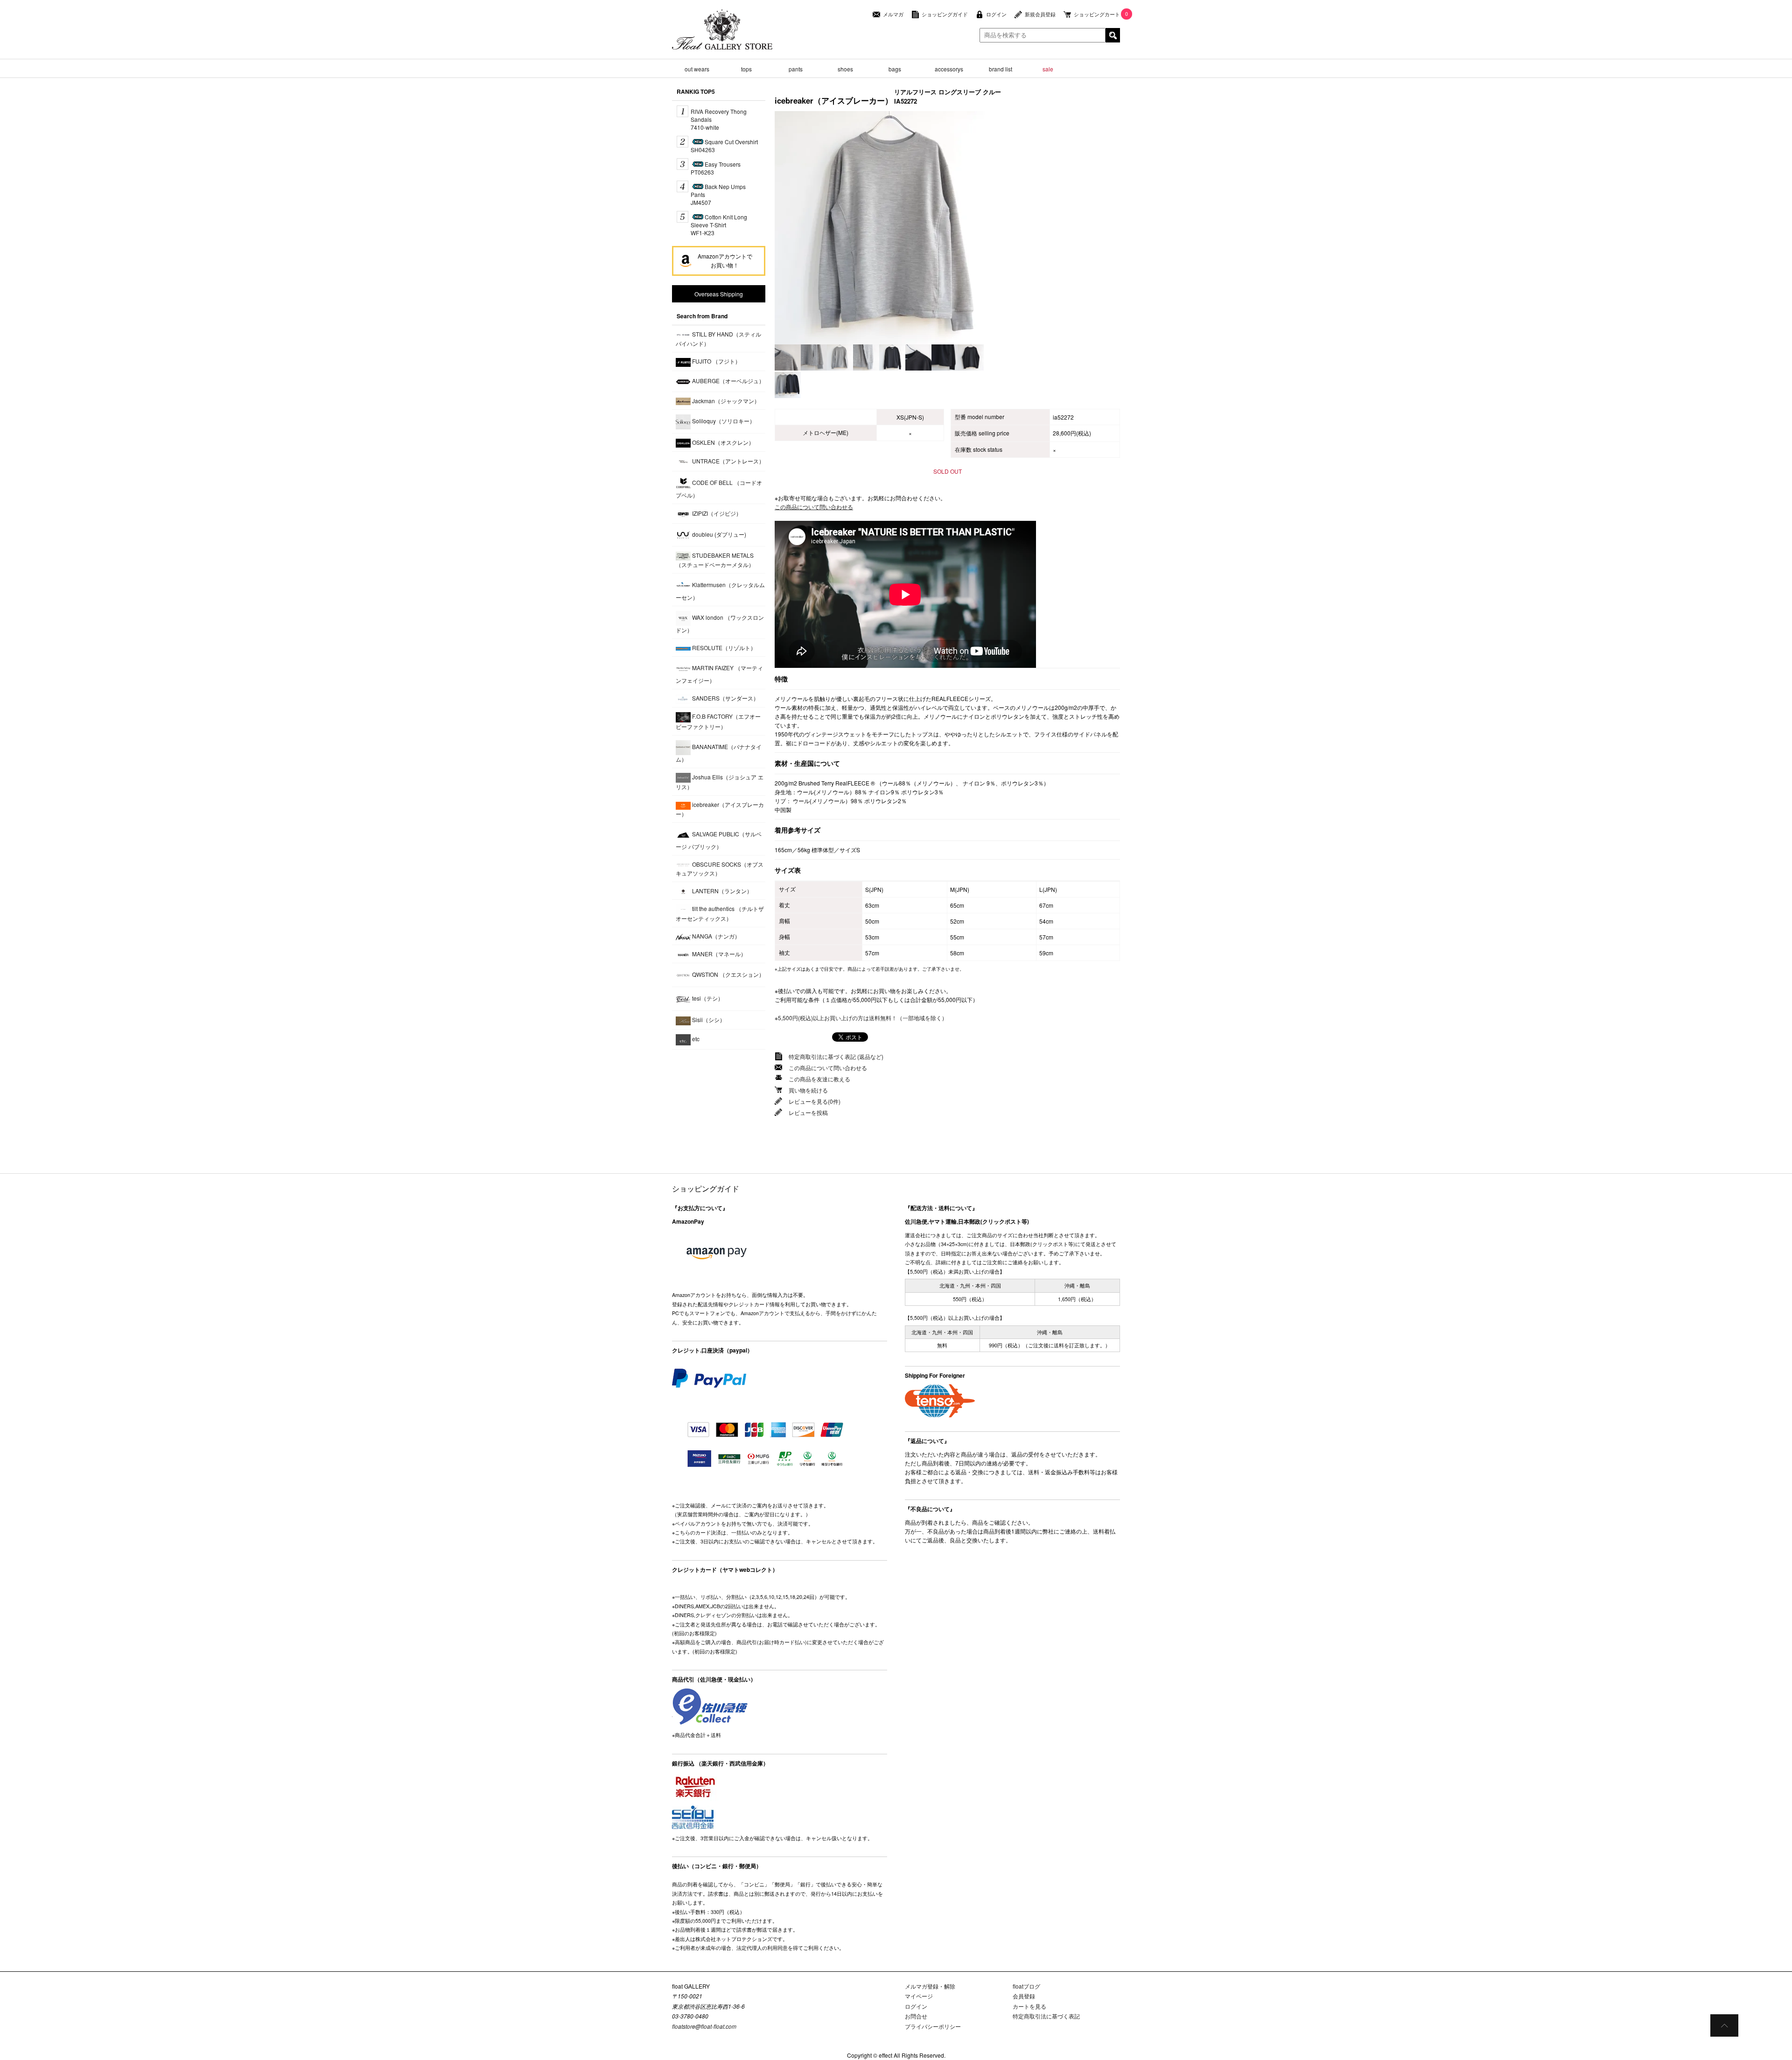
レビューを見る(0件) (815, 1101)
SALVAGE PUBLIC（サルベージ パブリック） (719, 840)
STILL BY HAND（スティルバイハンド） (718, 339)
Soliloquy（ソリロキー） (723, 421)
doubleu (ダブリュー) (718, 534)
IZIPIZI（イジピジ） (716, 513)
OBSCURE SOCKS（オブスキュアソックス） (720, 869)
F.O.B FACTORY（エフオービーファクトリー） (718, 721)
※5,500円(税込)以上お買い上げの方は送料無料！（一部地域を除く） (861, 1018)
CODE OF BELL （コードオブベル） (719, 489)
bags (895, 69)
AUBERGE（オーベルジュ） (728, 381)
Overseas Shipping (719, 294)
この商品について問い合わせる (814, 507)
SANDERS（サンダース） (725, 698)
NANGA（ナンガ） (715, 936)
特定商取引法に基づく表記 (1046, 2016)
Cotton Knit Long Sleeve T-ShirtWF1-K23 (719, 225)
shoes (845, 69)
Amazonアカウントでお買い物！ (725, 260)
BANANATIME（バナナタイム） (719, 753)
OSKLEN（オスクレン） (722, 442)
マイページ (919, 1996)
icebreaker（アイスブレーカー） (720, 809)
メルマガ (893, 14)
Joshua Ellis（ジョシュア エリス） (720, 782)
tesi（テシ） (707, 998)
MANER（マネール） (718, 954)
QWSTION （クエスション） (728, 974)
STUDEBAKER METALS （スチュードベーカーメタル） (715, 560)
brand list (1001, 69)
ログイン (996, 14)
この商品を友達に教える (819, 1079)
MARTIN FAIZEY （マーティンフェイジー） (719, 674)
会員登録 (1024, 1996)
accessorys (949, 69)
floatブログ (1026, 1986)
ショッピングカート (1097, 14)
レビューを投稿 (808, 1112)
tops (746, 69)
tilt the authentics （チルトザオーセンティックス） (720, 914)
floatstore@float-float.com (704, 2026)
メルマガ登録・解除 (930, 1986)
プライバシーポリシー (933, 2026)
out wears (697, 69)
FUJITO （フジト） (716, 361)
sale (1048, 69)
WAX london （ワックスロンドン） (720, 624)
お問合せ (916, 2016)
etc (695, 1039)
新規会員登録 (1040, 14)
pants (796, 69)
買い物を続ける (808, 1090)
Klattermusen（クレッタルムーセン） (720, 591)
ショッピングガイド (945, 14)
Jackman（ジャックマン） (725, 401)
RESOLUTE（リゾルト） (723, 648)
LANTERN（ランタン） (721, 891)
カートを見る (1029, 2006)
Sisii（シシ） (708, 1019)
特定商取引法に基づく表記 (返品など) (836, 1056)
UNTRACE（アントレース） (728, 460)
